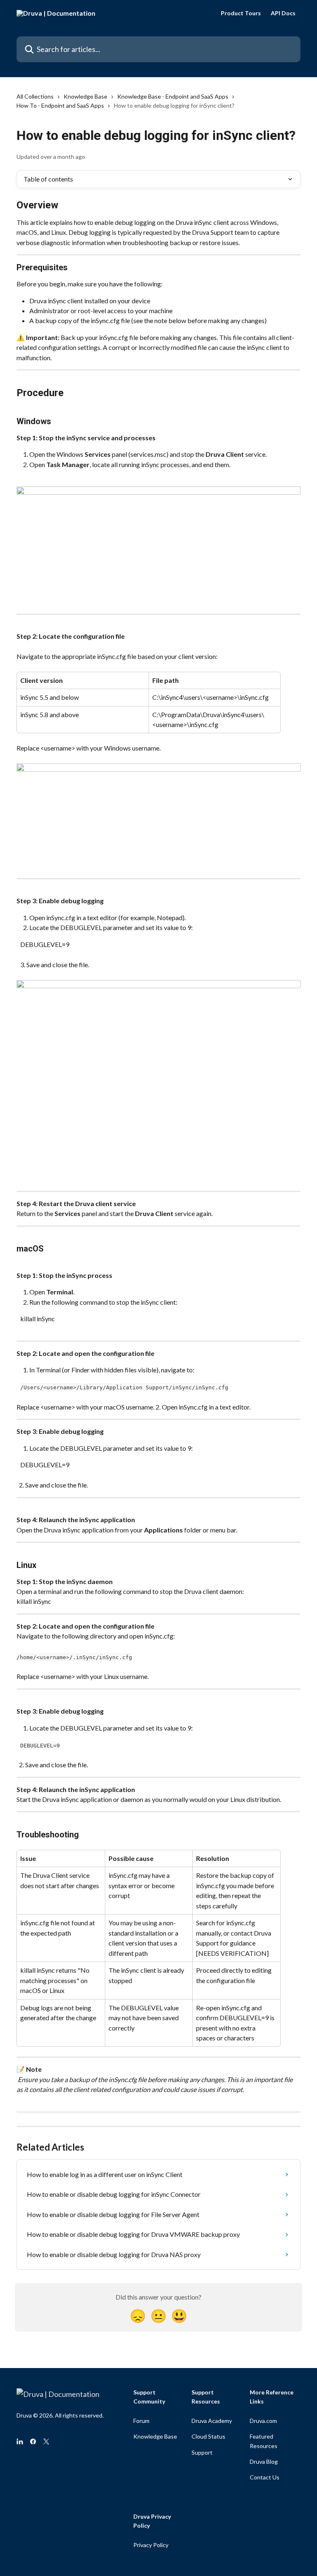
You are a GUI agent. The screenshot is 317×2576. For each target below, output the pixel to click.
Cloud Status (208, 2436)
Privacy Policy (151, 2545)
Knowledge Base (85, 96)
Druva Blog (264, 2461)
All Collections (35, 96)
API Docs (283, 13)
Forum (141, 2421)
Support (202, 2452)
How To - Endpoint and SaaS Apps (60, 105)
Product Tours (241, 13)
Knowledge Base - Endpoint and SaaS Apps (173, 96)
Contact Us (265, 2477)
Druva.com (263, 2421)
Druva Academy (212, 2421)
